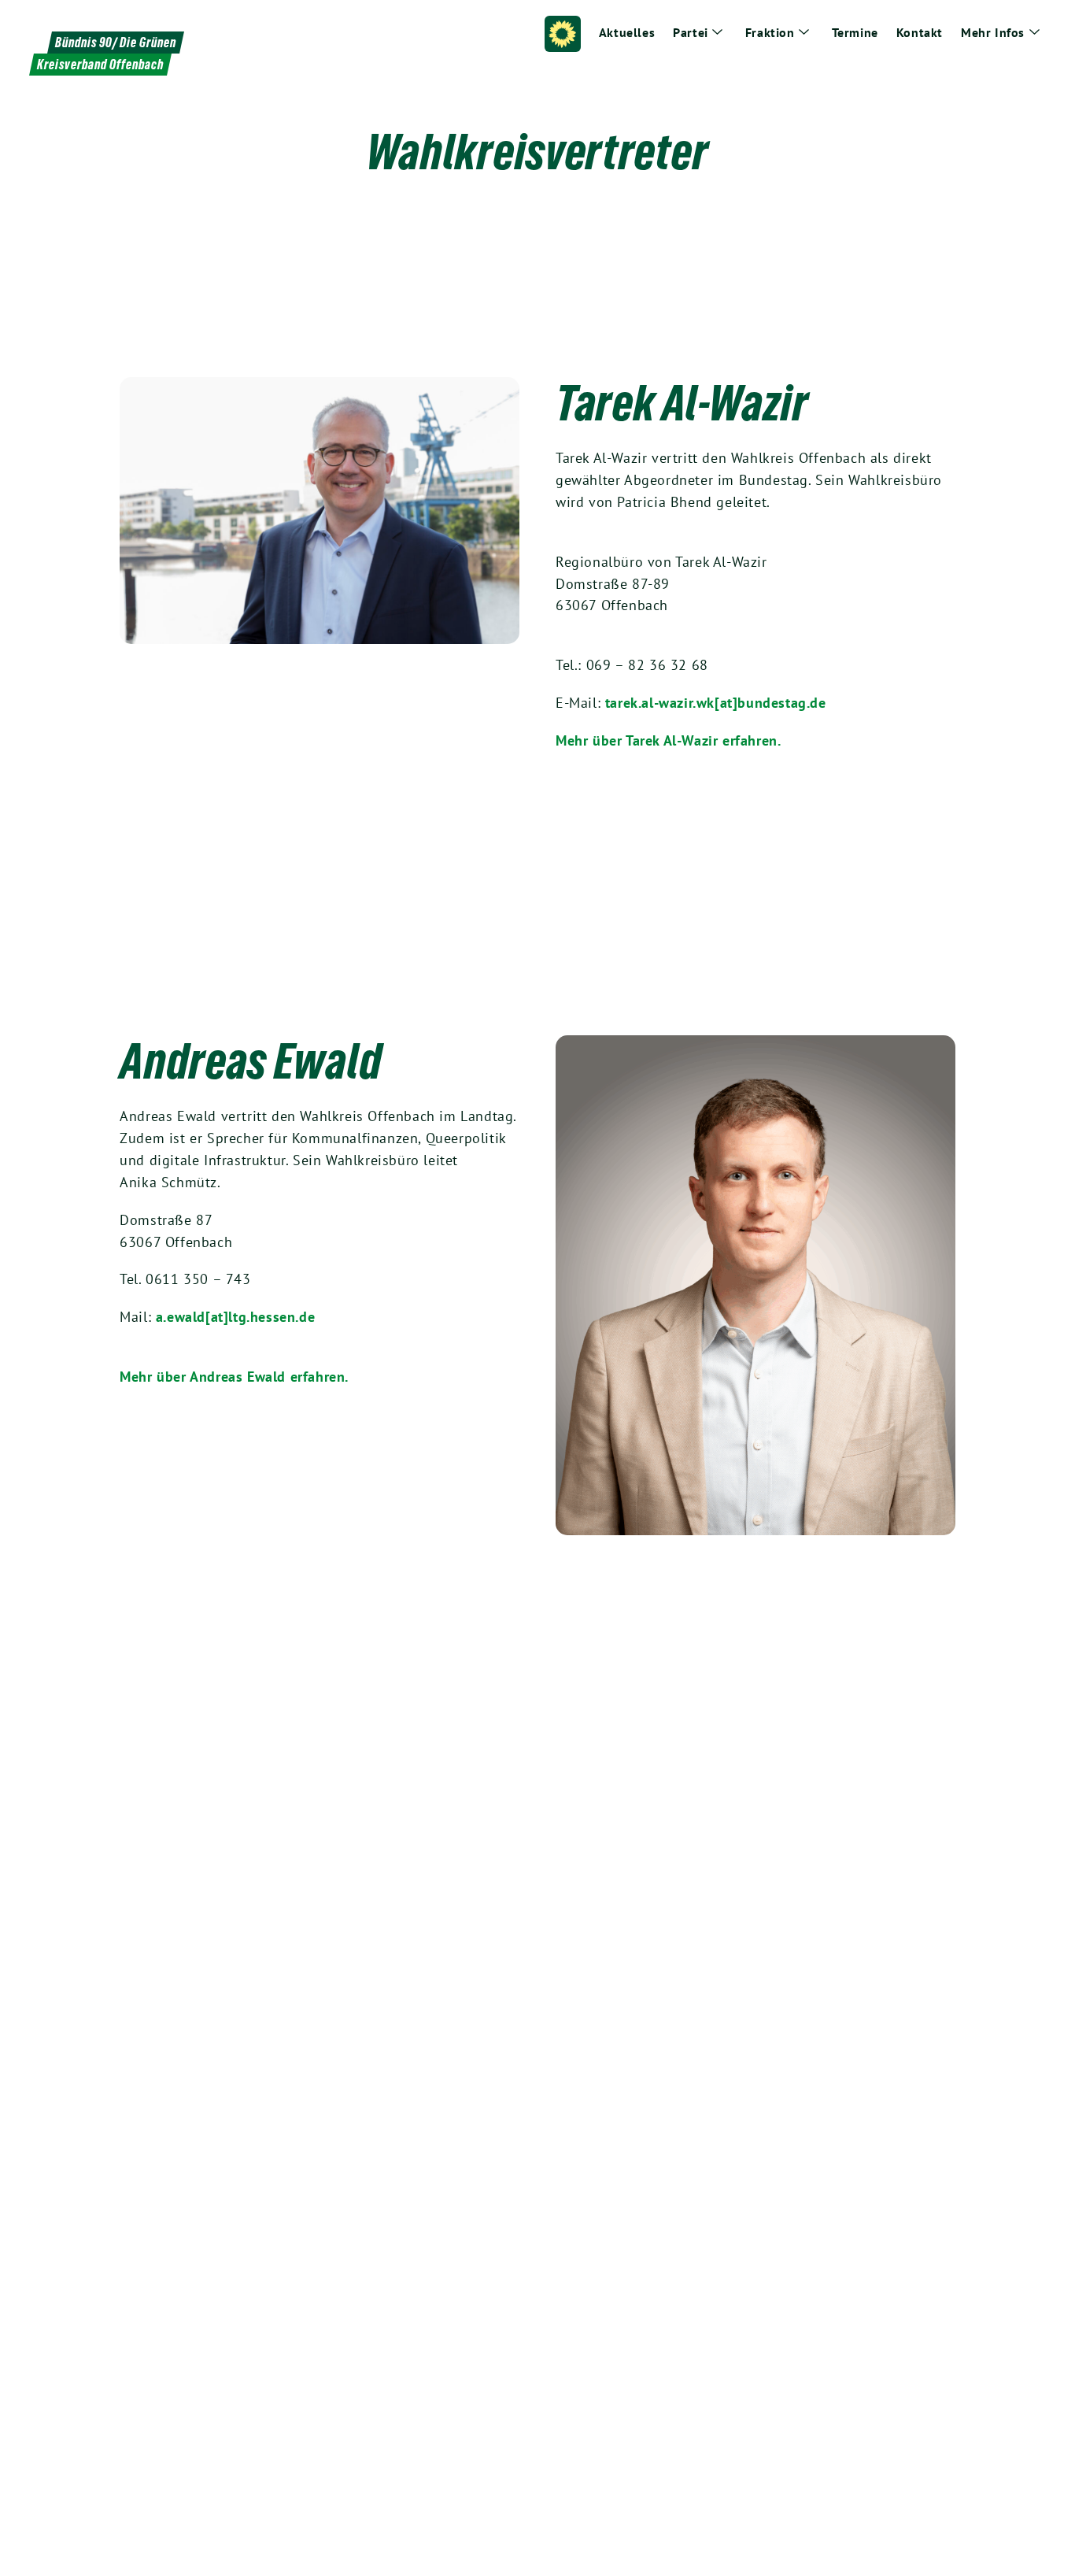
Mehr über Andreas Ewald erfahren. (234, 1377)
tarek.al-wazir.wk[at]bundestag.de (716, 703)
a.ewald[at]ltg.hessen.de (235, 1317)
